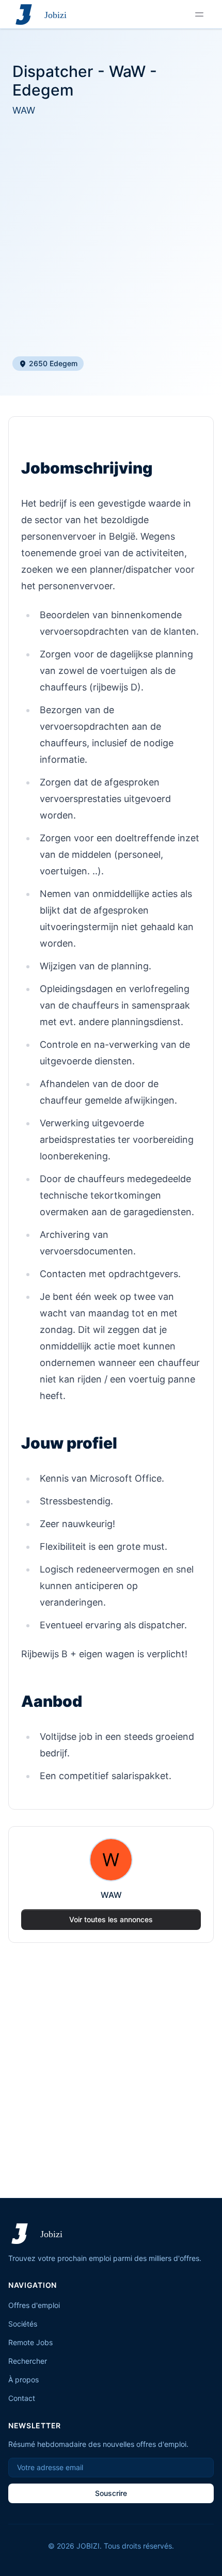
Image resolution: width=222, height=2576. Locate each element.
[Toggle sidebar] (199, 14)
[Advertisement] (111, 237)
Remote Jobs (30, 2342)
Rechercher (28, 2361)
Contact (22, 2398)
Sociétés (23, 2324)
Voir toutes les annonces (111, 1919)
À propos (23, 2379)
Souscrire (111, 2493)
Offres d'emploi (34, 2305)
